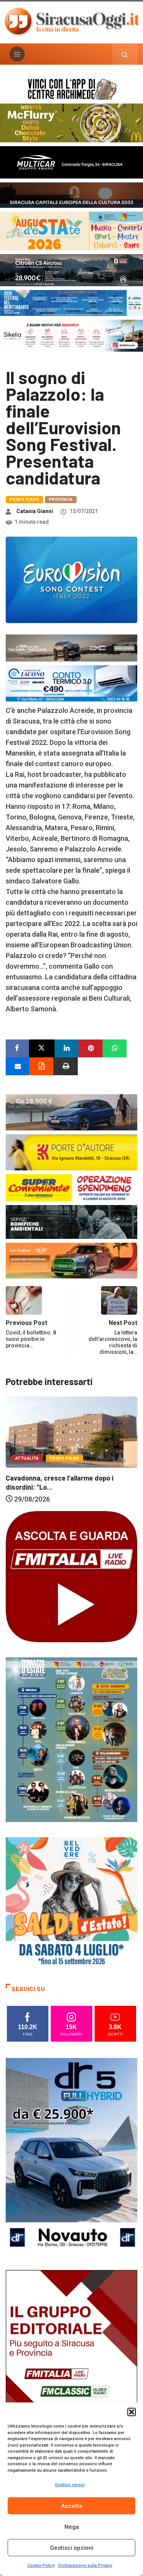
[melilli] (71, 1739)
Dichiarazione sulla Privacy (85, 2566)
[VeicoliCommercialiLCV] (71, 162)
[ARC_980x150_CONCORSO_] (71, 88)
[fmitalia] (71, 302)
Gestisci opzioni (72, 2548)
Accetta (72, 2506)
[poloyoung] (71, 1112)
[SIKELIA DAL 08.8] (71, 335)
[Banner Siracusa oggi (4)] (71, 270)
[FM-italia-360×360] (71, 1576)
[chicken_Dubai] (71, 122)
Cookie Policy (41, 2566)
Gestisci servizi (70, 2485)
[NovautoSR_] (71, 2156)
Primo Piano (24, 500)
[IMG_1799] (71, 1187)
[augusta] (71, 230)
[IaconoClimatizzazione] (71, 683)
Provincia (61, 500)
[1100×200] (71, 194)
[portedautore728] (71, 1152)
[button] (132, 2412)
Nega (72, 2527)
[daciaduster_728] (71, 648)
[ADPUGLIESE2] (71, 1260)
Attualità (67, 1475)
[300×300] (71, 1902)
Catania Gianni (35, 511)
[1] (71, 2368)
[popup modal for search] (125, 54)
